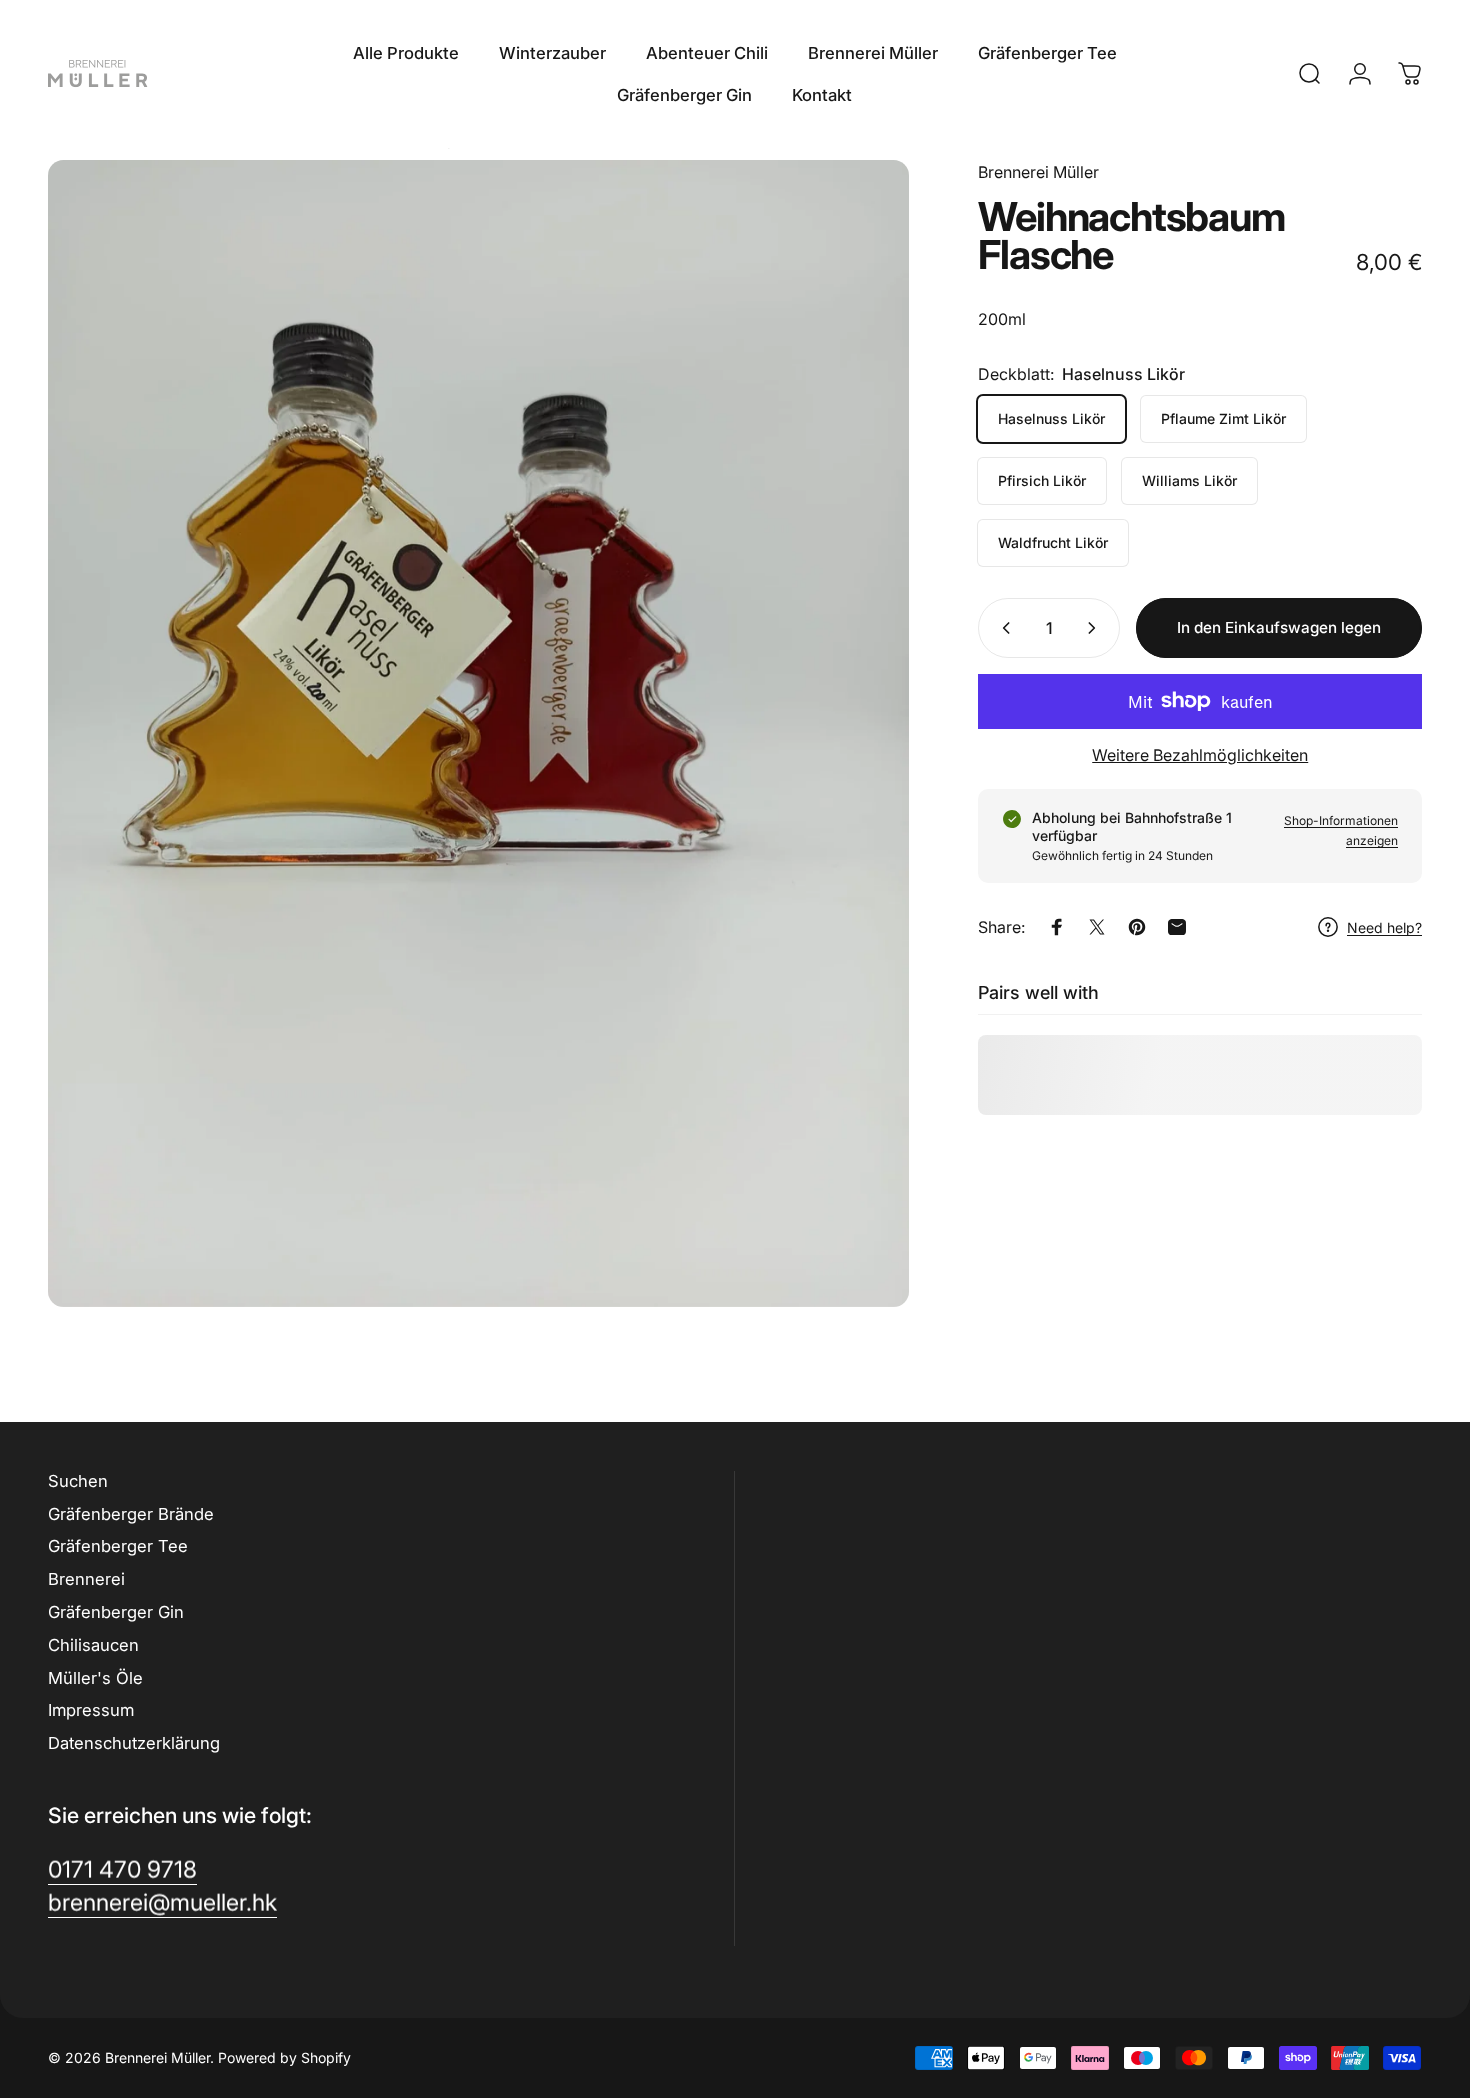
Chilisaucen (93, 1645)
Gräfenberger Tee (118, 1546)
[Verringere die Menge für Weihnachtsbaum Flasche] (1002, 628)
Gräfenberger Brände (131, 1514)
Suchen (78, 1481)
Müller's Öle (95, 1678)
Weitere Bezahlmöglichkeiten (1200, 755)
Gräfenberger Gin (116, 1612)
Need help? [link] (1384, 926)
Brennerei (86, 1579)
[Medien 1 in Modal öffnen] (478, 733)
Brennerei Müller (1038, 172)
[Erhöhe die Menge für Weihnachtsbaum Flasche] (1096, 628)
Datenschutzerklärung (134, 1743)
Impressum (91, 1710)
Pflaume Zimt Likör (1223, 418)
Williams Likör (1189, 480)
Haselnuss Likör (1051, 418)
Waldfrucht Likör (1053, 542)
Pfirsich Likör (1042, 480)
